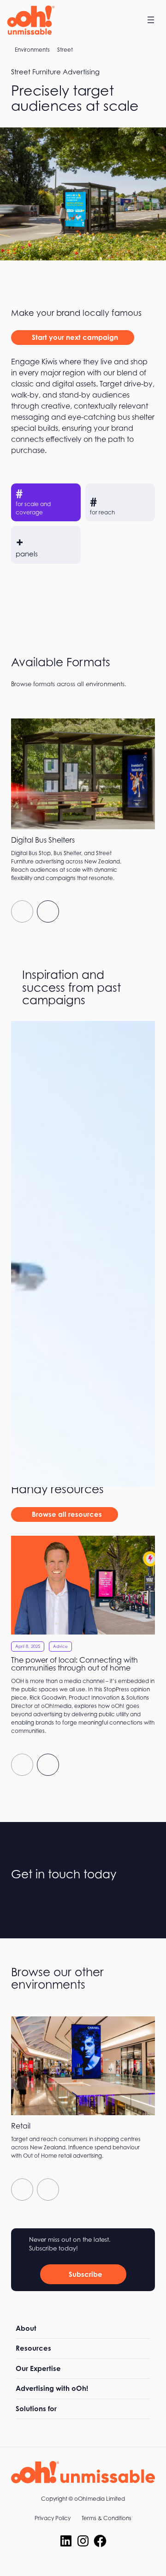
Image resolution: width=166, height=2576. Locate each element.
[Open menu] (151, 20)
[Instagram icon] (83, 2541)
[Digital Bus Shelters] (83, 803)
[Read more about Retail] (83, 2112)
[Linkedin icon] (66, 2541)
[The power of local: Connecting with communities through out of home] (83, 1638)
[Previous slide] (22, 911)
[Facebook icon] (100, 2541)
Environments (32, 50)
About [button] (26, 2328)
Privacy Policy (53, 2518)
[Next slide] (48, 911)
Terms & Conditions (107, 2518)
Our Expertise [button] (38, 2368)
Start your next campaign (75, 337)
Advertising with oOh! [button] (52, 2388)
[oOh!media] (30, 20)
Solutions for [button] (36, 2409)
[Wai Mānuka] (83, 1196)
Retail (21, 2126)
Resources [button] (33, 2348)
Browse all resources (67, 1514)
